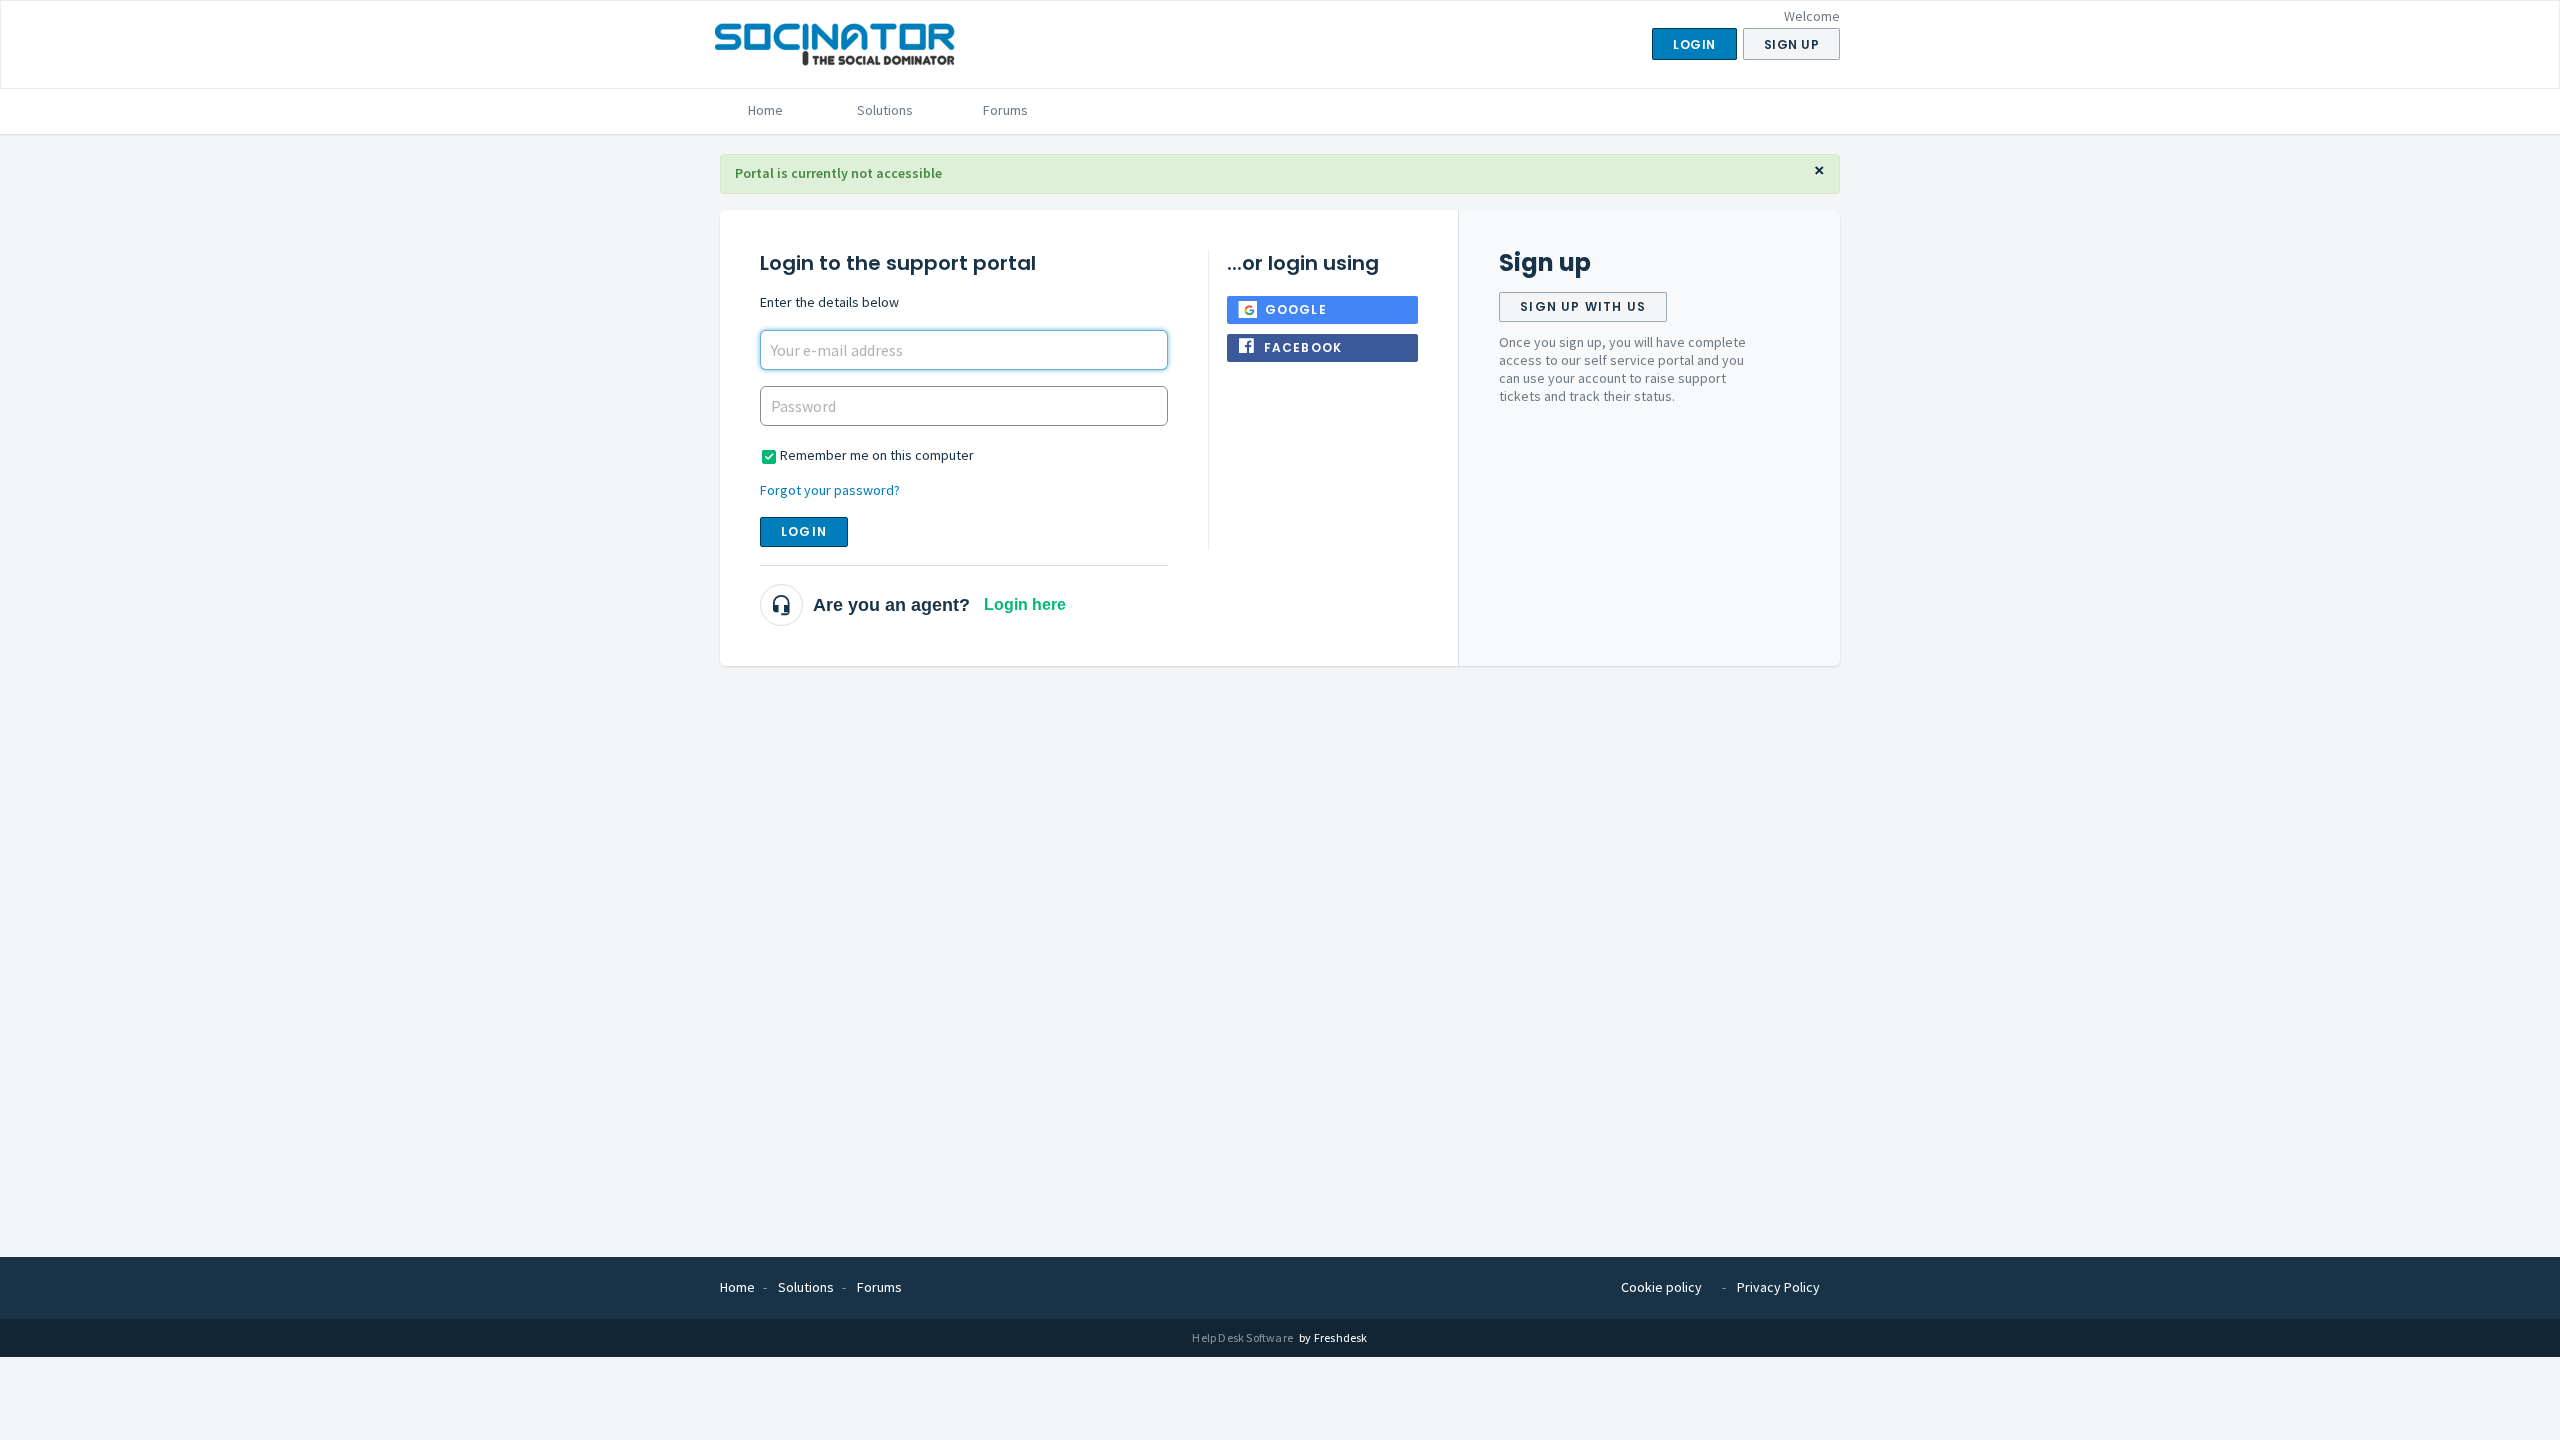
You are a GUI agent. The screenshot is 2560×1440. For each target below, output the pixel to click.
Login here (1025, 604)
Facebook (1303, 347)
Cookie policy (1661, 1287)
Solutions (885, 110)
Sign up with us (1583, 306)
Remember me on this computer (877, 455)
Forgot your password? (830, 490)
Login (804, 531)
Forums (1005, 110)
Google (1296, 309)
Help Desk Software (1243, 1337)
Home (765, 110)
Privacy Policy (1778, 1287)
